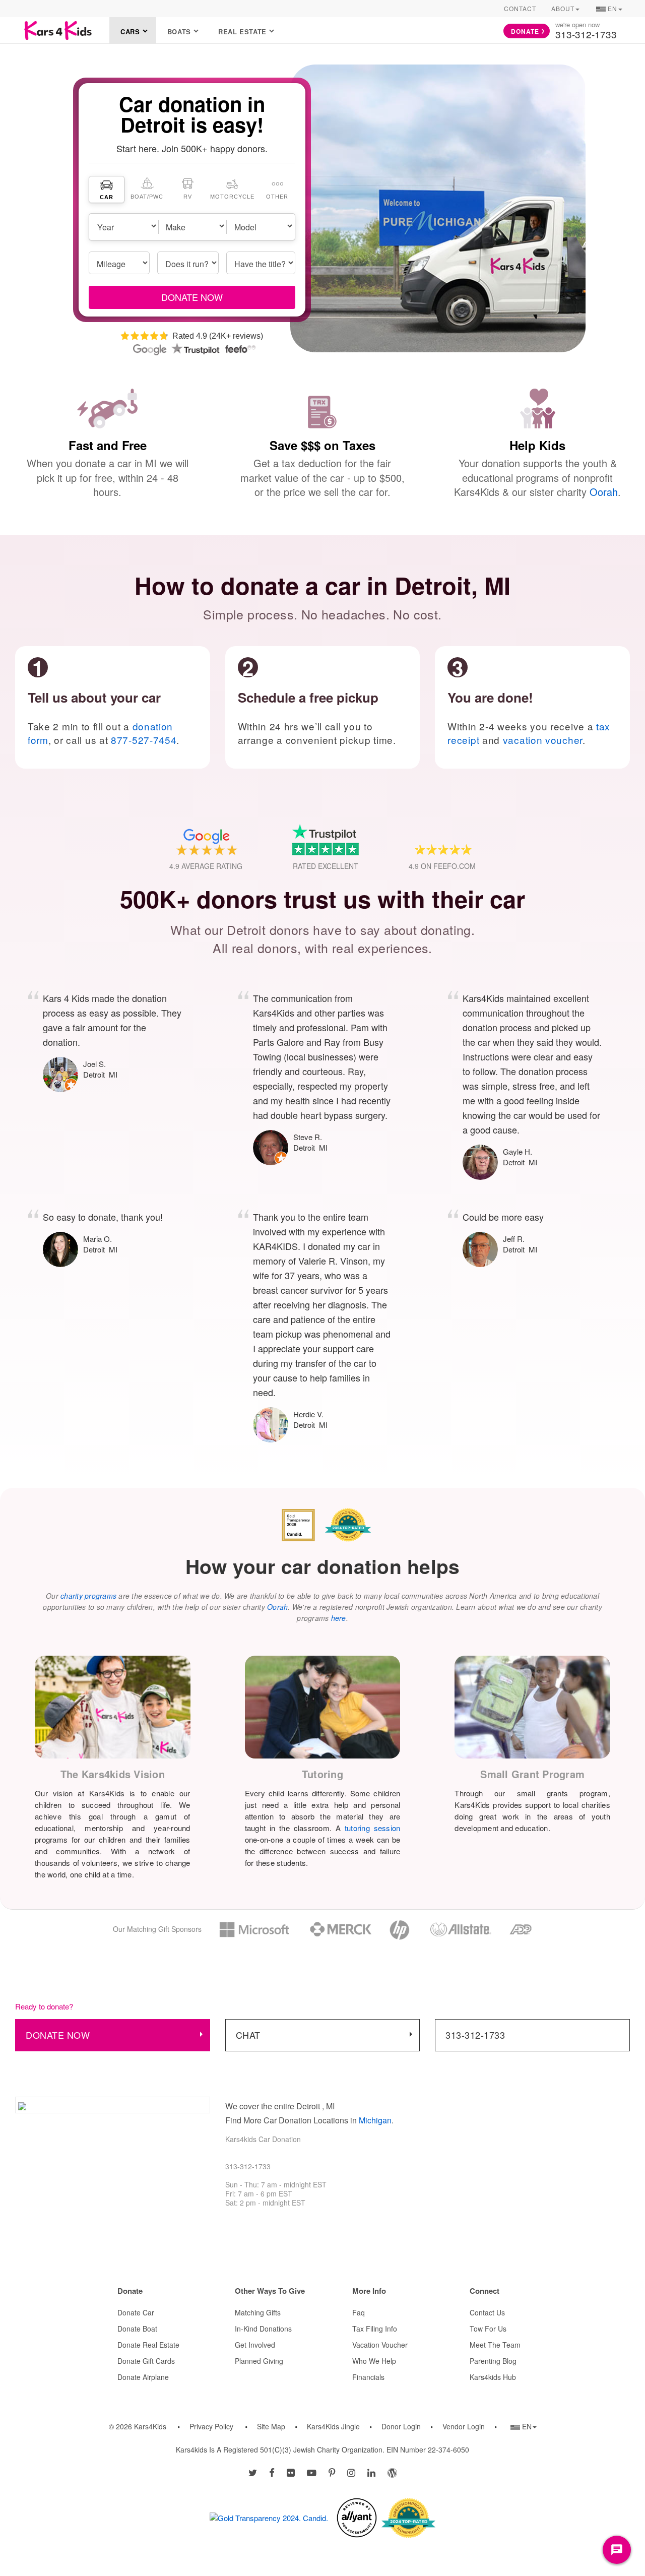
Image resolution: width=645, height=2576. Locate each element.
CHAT (248, 2035)
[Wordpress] (392, 2472)
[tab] (107, 190)
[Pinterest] (332, 2472)
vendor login (464, 2426)
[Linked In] (371, 2472)
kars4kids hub (493, 2377)
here (339, 1618)
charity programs (88, 1596)
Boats (179, 32)
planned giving (259, 2361)
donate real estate (148, 2345)
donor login (401, 2426)
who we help (374, 2361)
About (563, 8)
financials (368, 2377)
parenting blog (493, 2361)
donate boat (137, 2329)
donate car (136, 2312)
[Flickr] (291, 2472)
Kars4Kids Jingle (333, 2426)
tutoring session (372, 1828)
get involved (255, 2345)
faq (359, 2312)
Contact (520, 8)
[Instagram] (351, 2472)
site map (271, 2426)
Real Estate (242, 32)
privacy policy (211, 2426)
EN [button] (609, 10)
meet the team (495, 2345)
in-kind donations (263, 2329)
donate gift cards (146, 2361)
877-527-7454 (144, 740)
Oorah (604, 492)
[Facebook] (272, 2472)
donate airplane (143, 2377)
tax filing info (375, 2329)
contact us (487, 2312)
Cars (130, 32)
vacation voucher (543, 740)
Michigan (375, 2120)
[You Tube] (312, 2472)
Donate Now (58, 2035)
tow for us (488, 2329)
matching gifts (258, 2312)
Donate (525, 31)
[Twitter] (253, 2472)
